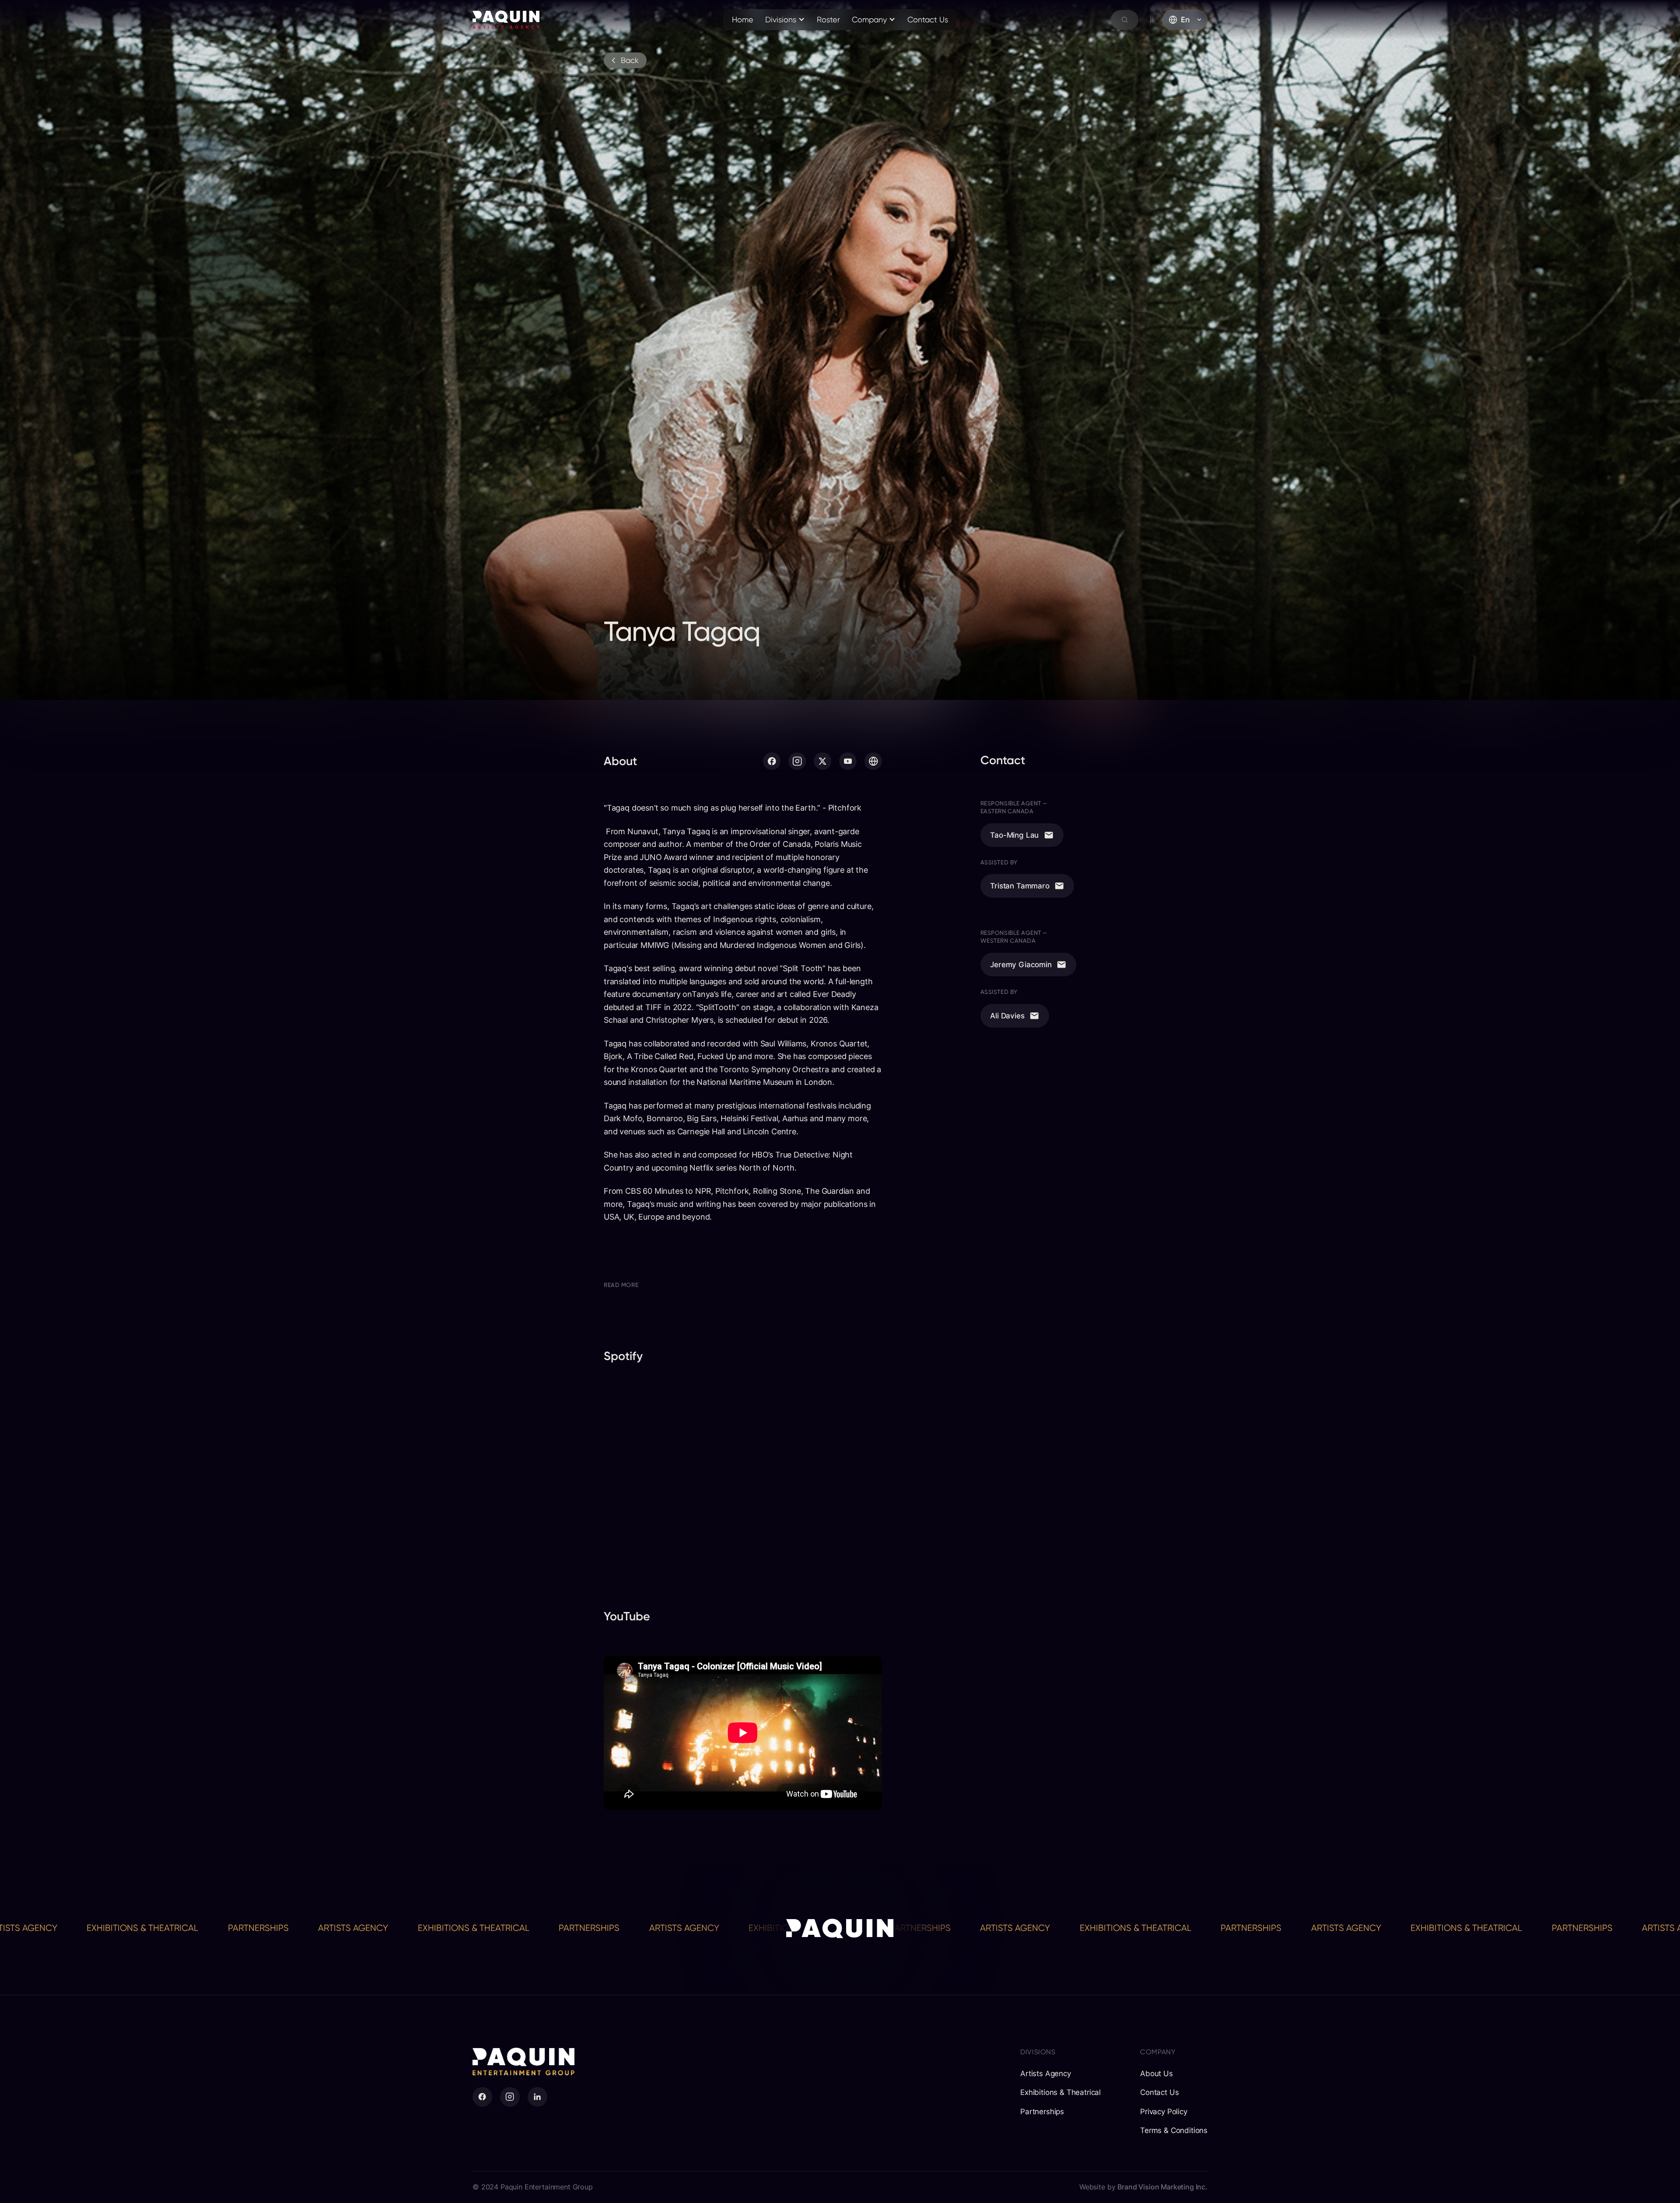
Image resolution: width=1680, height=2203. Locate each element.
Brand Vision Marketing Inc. (1162, 2187)
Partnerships (116, 1928)
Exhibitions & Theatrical (331, 1928)
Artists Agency (211, 1928)
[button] (785, 20)
